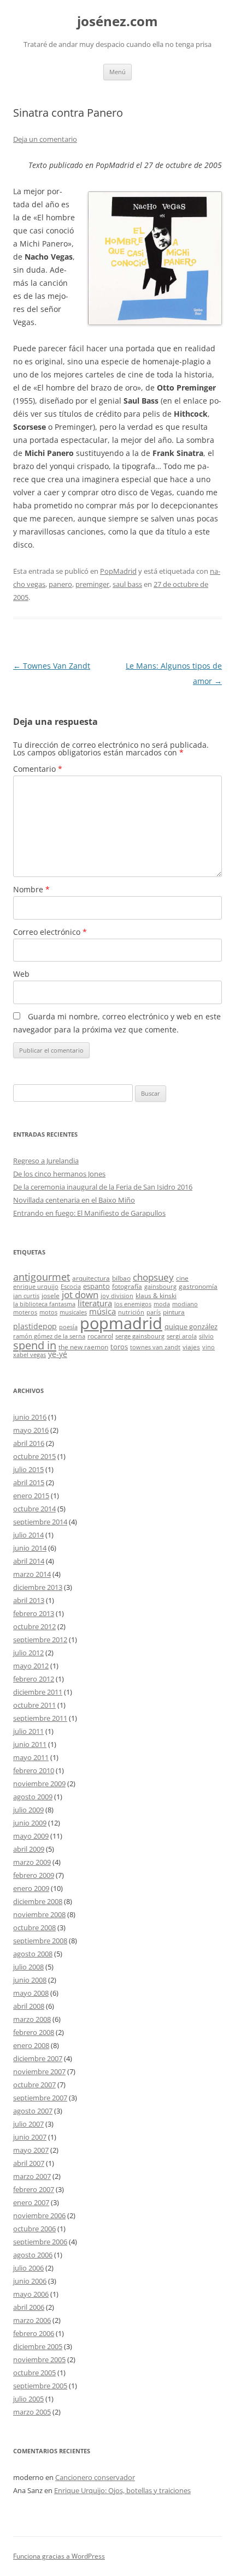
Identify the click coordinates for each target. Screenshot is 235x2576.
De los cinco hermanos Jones (59, 1174)
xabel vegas (30, 1355)
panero (60, 584)
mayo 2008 (31, 1993)
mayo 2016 (31, 1430)
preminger (92, 584)
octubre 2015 (34, 1456)
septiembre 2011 (40, 1718)
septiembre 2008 (40, 1941)
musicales (73, 1312)
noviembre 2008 (39, 1914)
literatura (95, 1303)
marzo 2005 (32, 2412)
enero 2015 (31, 1496)
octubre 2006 (34, 2229)
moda (162, 1304)
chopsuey (153, 1277)
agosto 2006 (33, 2255)
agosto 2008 (33, 1954)
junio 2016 (30, 1417)
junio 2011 (30, 1744)
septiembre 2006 (40, 2242)
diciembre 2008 (38, 1901)
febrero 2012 (34, 1679)
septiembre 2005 (40, 2386)
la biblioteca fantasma (44, 1304)
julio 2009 (28, 1810)
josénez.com (117, 22)
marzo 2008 (32, 2019)
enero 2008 (31, 2045)
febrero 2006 (34, 2333)
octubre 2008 (34, 1928)
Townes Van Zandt (52, 666)
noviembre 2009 (39, 1784)
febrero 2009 (34, 1875)
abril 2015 (29, 1482)
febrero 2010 (34, 1770)
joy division (117, 1296)
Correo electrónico (50, 932)
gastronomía (198, 1286)
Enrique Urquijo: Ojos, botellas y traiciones (122, 2490)
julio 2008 (28, 1967)
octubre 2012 (34, 1626)
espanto (96, 1286)
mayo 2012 (31, 1666)
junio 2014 (30, 1548)
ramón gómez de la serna (49, 1336)
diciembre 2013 (38, 1587)
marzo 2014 (32, 1574)
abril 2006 (29, 2307)
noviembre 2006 (39, 2215)
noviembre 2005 (39, 2359)
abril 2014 (29, 1561)
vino (208, 1347)
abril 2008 (29, 2006)
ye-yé (58, 1354)
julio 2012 (28, 1653)
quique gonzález (191, 1326)
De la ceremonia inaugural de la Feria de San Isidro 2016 (103, 1187)
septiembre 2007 (40, 2098)
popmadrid (121, 1323)
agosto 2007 (33, 2111)
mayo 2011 (31, 1757)
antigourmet (42, 1277)
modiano (185, 1304)
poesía (68, 1327)
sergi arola (182, 1336)
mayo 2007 (31, 2150)
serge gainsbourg (140, 1336)
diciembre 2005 (38, 2346)
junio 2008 (30, 1980)
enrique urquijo (36, 1287)
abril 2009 (29, 1849)
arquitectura (91, 1278)
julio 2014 (28, 1535)
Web (21, 974)
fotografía (127, 1286)
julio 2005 (28, 2399)
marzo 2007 (32, 2176)
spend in (35, 1345)
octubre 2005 (34, 2373)
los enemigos (133, 1304)
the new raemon (83, 1347)
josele (51, 1295)
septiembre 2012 (40, 1640)
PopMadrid (118, 571)
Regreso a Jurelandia (46, 1161)
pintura (174, 1312)
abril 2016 (29, 1443)
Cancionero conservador (95, 2477)
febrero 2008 (34, 2032)
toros (119, 1347)
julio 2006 (28, 2268)
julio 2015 (28, 1469)
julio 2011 (28, 1731)
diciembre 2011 (38, 1692)
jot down (80, 1294)
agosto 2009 (33, 1797)
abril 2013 (29, 1600)
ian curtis (26, 1296)
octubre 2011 (34, 1705)
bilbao (121, 1278)
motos (48, 1312)
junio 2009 (30, 1823)
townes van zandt (155, 1347)
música (102, 1311)
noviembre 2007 (39, 2071)
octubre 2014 (34, 1509)
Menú (117, 72)
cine (182, 1278)
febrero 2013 (34, 1613)
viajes (191, 1347)
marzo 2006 (32, 2320)
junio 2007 (30, 2137)
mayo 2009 (31, 1836)
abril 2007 (29, 2163)
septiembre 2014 (40, 1522)
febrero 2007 (34, 2189)
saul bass (127, 584)
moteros (25, 1312)
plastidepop (35, 1326)
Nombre (31, 889)
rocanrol (100, 1336)
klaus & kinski (156, 1295)
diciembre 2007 (38, 2058)
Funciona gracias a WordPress (59, 2556)
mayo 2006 (31, 2294)
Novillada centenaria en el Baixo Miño (74, 1200)
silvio (206, 1336)
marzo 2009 (32, 1862)
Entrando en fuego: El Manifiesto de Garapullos (89, 1213)
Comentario (38, 769)
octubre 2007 (34, 2085)
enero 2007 (31, 2202)
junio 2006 (30, 2281)
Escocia (71, 1287)
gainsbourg (160, 1287)
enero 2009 (31, 1888)
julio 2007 (28, 2124)
